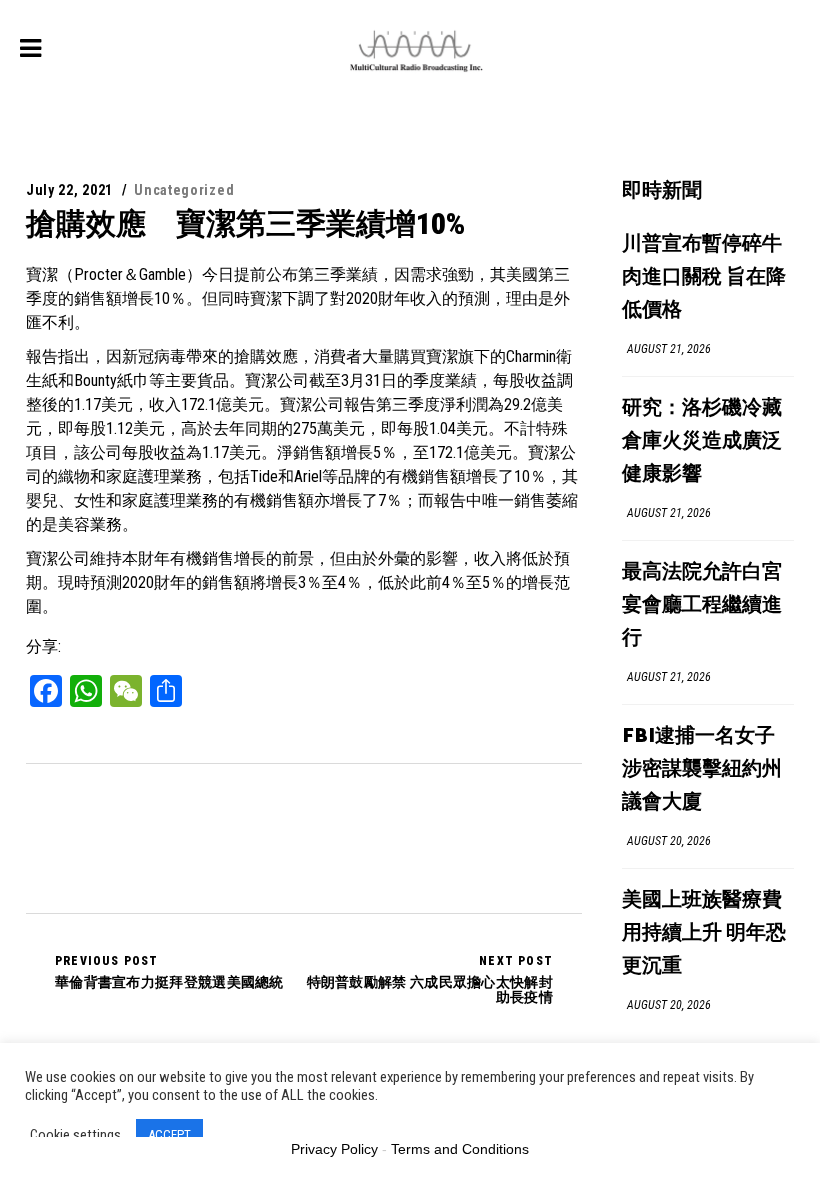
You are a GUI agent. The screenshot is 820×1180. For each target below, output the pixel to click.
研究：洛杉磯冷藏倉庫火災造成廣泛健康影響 (702, 441)
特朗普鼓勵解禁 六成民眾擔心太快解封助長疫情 (430, 979)
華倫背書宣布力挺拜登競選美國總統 (169, 972)
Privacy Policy (334, 1149)
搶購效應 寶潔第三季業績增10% (245, 223)
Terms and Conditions (460, 1149)
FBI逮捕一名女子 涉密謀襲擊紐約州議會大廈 (702, 769)
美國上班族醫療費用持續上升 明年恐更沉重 (704, 933)
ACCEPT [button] (169, 1134)
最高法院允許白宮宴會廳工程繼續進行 (702, 605)
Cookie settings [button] (75, 1135)
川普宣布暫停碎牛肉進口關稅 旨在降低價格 (704, 277)
